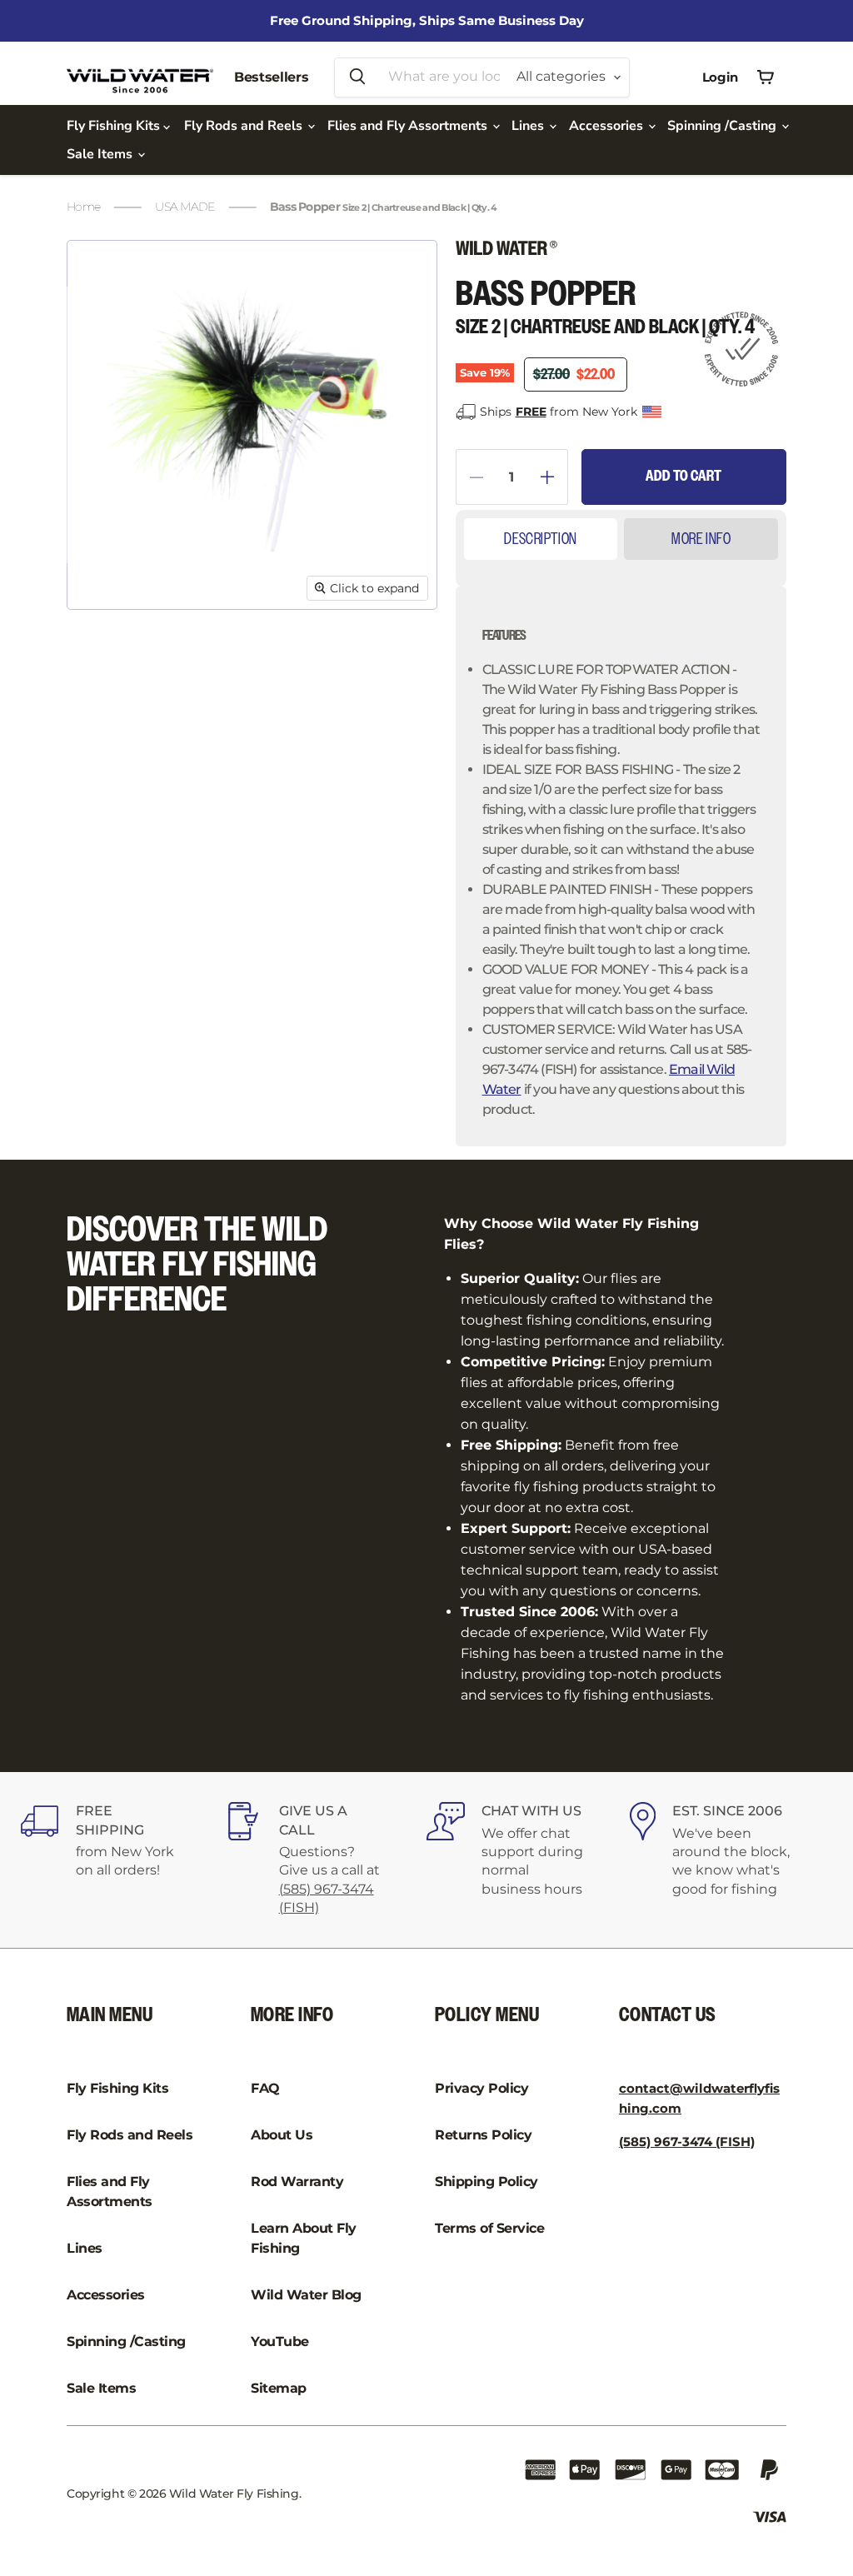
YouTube (280, 2341)
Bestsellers (271, 77)
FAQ (265, 2088)
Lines (529, 126)
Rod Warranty (297, 2182)
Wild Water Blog (306, 2295)
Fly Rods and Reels (245, 126)
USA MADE (185, 207)
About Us (282, 2135)
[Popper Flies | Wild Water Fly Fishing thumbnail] (103, 651)
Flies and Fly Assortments (409, 126)
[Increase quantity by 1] (554, 477)
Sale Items (101, 154)
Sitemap (279, 2388)
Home (83, 207)
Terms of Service (489, 2228)
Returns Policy (483, 2135)
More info (701, 539)
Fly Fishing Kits (115, 126)
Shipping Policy (486, 2182)
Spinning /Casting (723, 126)
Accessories (608, 126)
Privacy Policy (481, 2088)
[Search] (357, 77)
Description (540, 539)
